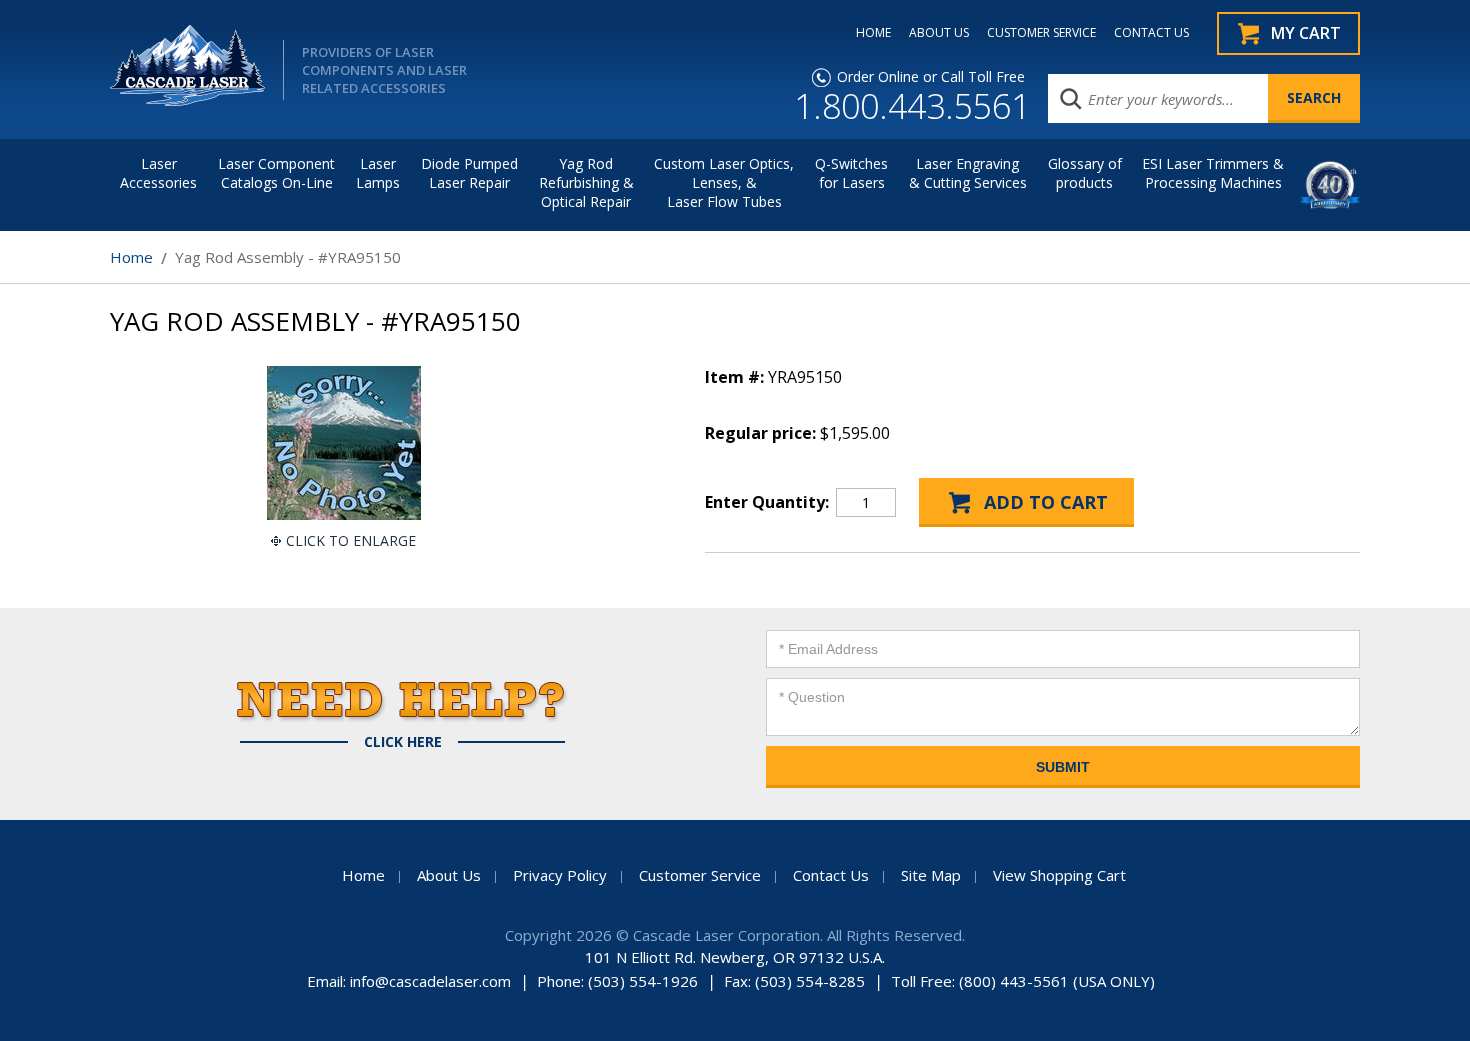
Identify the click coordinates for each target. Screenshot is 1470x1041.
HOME (873, 33)
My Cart (1306, 33)
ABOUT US (939, 33)
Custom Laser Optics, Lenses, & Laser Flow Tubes (724, 182)
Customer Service (700, 875)
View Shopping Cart (1059, 875)
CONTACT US (1151, 33)
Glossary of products (1085, 173)
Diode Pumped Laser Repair (469, 173)
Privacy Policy (560, 875)
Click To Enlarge (351, 540)
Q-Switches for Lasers (851, 173)
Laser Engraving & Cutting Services (968, 173)
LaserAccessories (158, 173)
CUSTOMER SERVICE (1041, 33)
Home (131, 257)
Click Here (403, 742)
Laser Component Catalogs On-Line (276, 173)
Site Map (931, 875)
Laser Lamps (378, 173)
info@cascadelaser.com (430, 981)
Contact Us (831, 875)
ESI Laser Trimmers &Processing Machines (1213, 173)
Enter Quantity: (767, 502)
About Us (449, 875)
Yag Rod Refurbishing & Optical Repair (586, 182)
